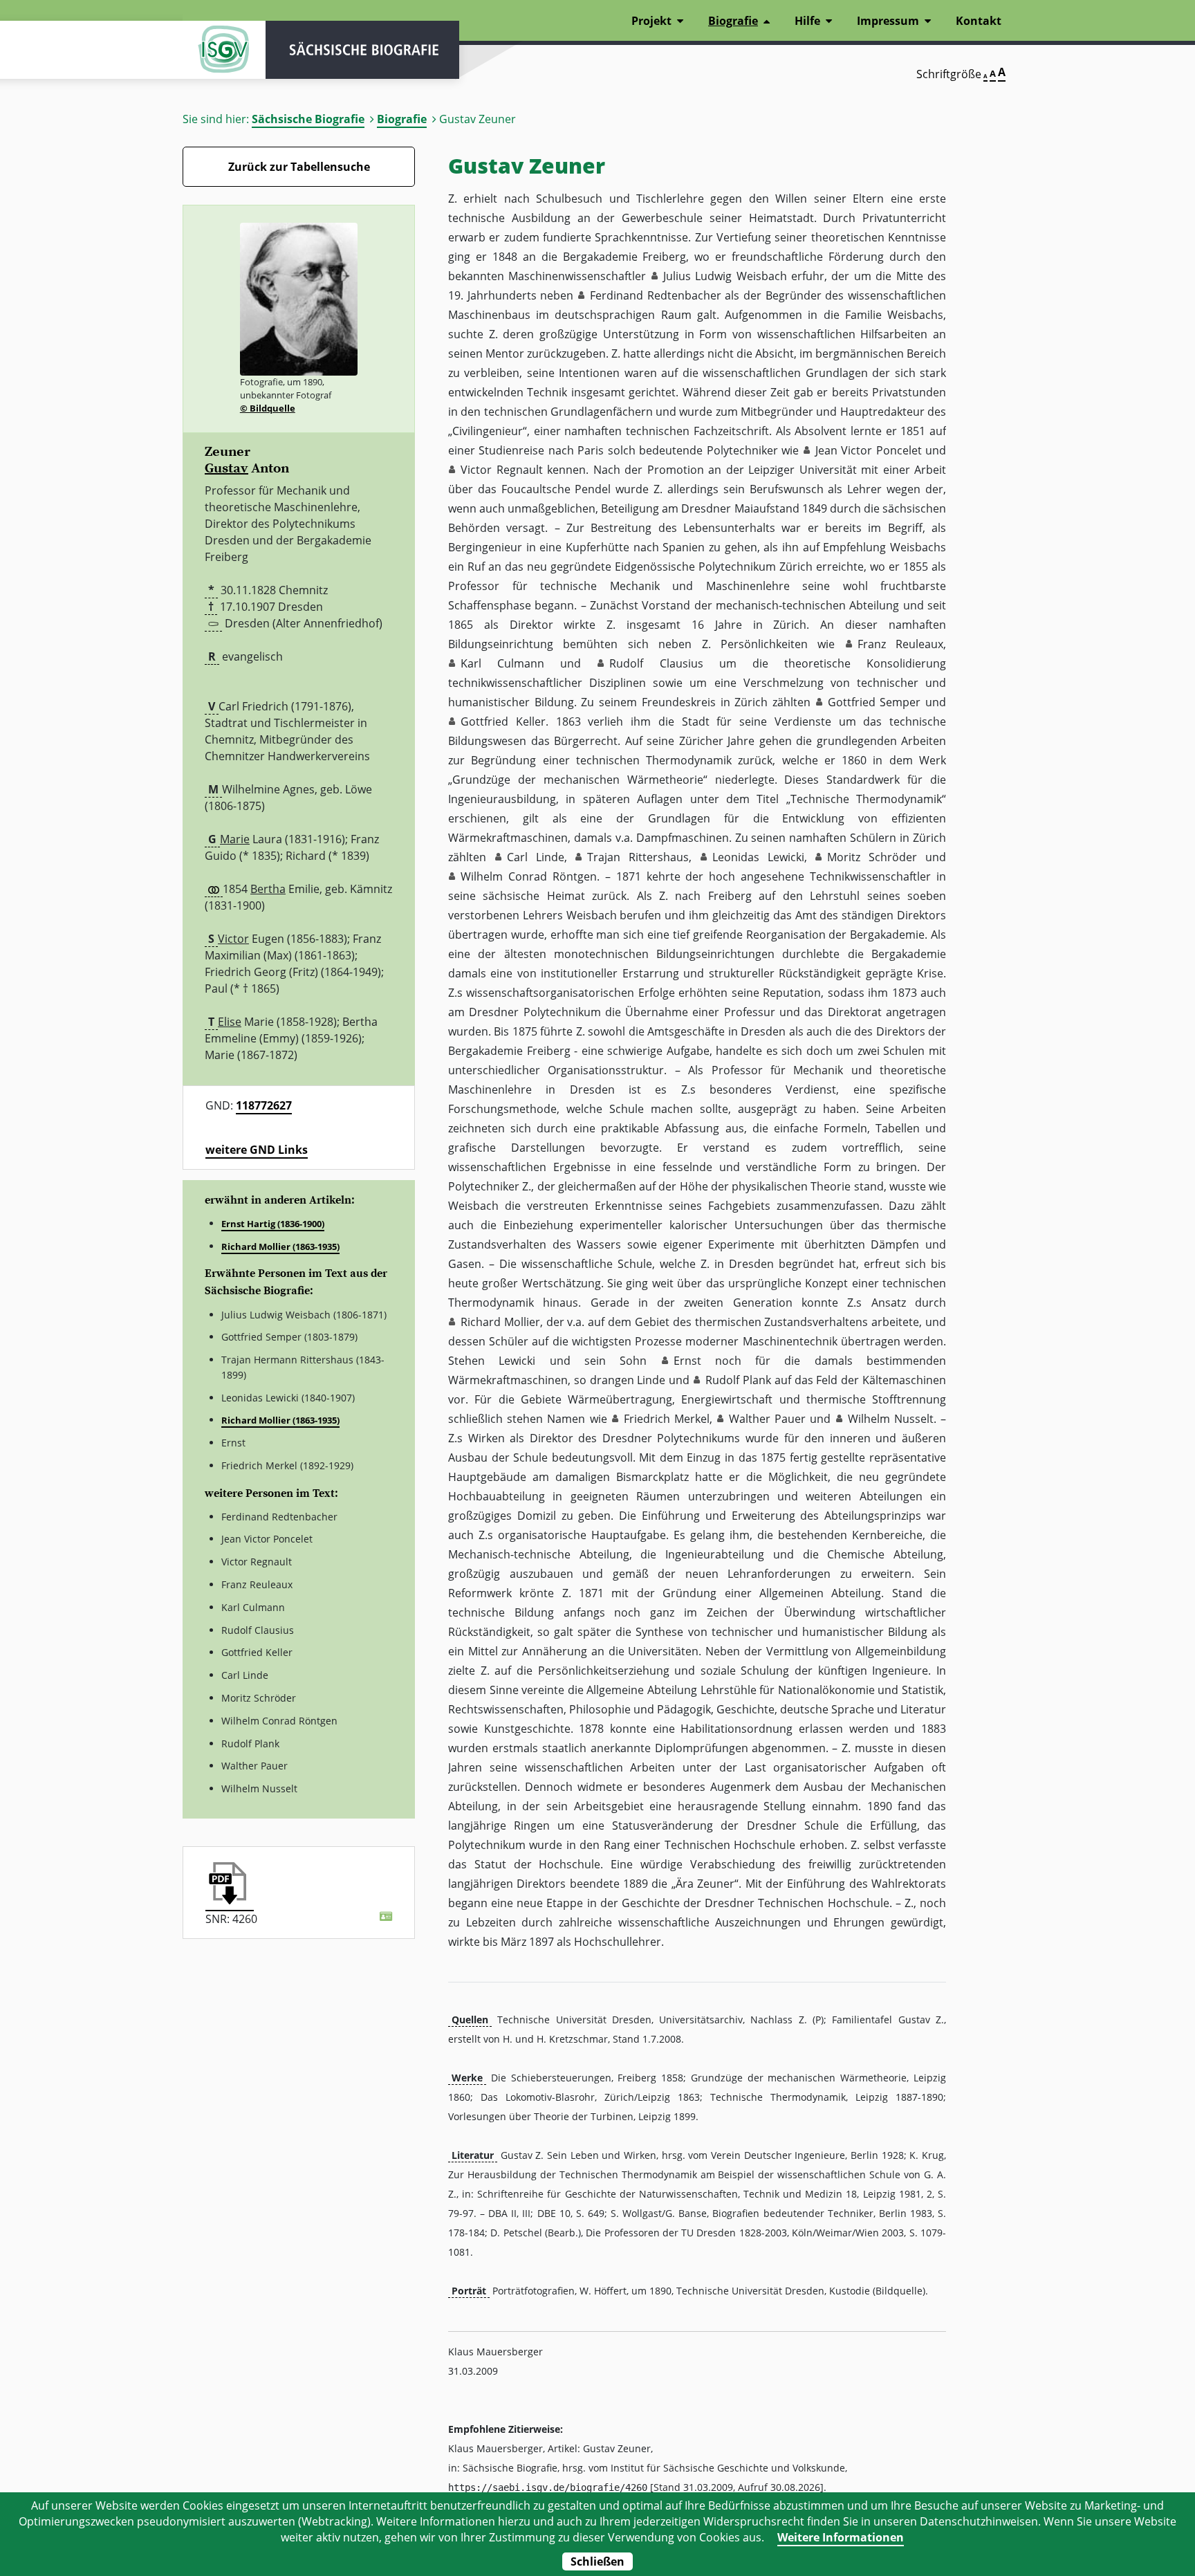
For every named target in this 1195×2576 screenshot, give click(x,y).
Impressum (888, 21)
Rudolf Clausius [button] (656, 663)
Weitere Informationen (841, 2537)
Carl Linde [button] (536, 857)
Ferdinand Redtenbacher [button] (656, 295)
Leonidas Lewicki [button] (758, 857)
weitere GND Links (257, 1150)
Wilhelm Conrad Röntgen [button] (529, 876)
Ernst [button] (687, 1361)
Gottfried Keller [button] (503, 721)
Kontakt (979, 21)
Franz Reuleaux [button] (900, 644)
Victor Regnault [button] (502, 470)
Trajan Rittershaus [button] (638, 857)
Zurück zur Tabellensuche (299, 167)
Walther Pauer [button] (767, 1419)
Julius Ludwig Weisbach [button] (725, 276)
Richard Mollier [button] (500, 1322)
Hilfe (807, 21)
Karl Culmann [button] (502, 663)
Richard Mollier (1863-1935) (280, 1246)
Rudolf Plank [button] (738, 1380)
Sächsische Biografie (308, 119)
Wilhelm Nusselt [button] (891, 1419)
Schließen (597, 2561)
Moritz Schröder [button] (872, 857)
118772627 (264, 1105)
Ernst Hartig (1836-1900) (273, 1224)
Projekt (651, 21)
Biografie (402, 119)
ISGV (224, 50)
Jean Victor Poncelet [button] (869, 450)
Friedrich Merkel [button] (667, 1419)
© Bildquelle (268, 408)
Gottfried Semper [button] (874, 702)
